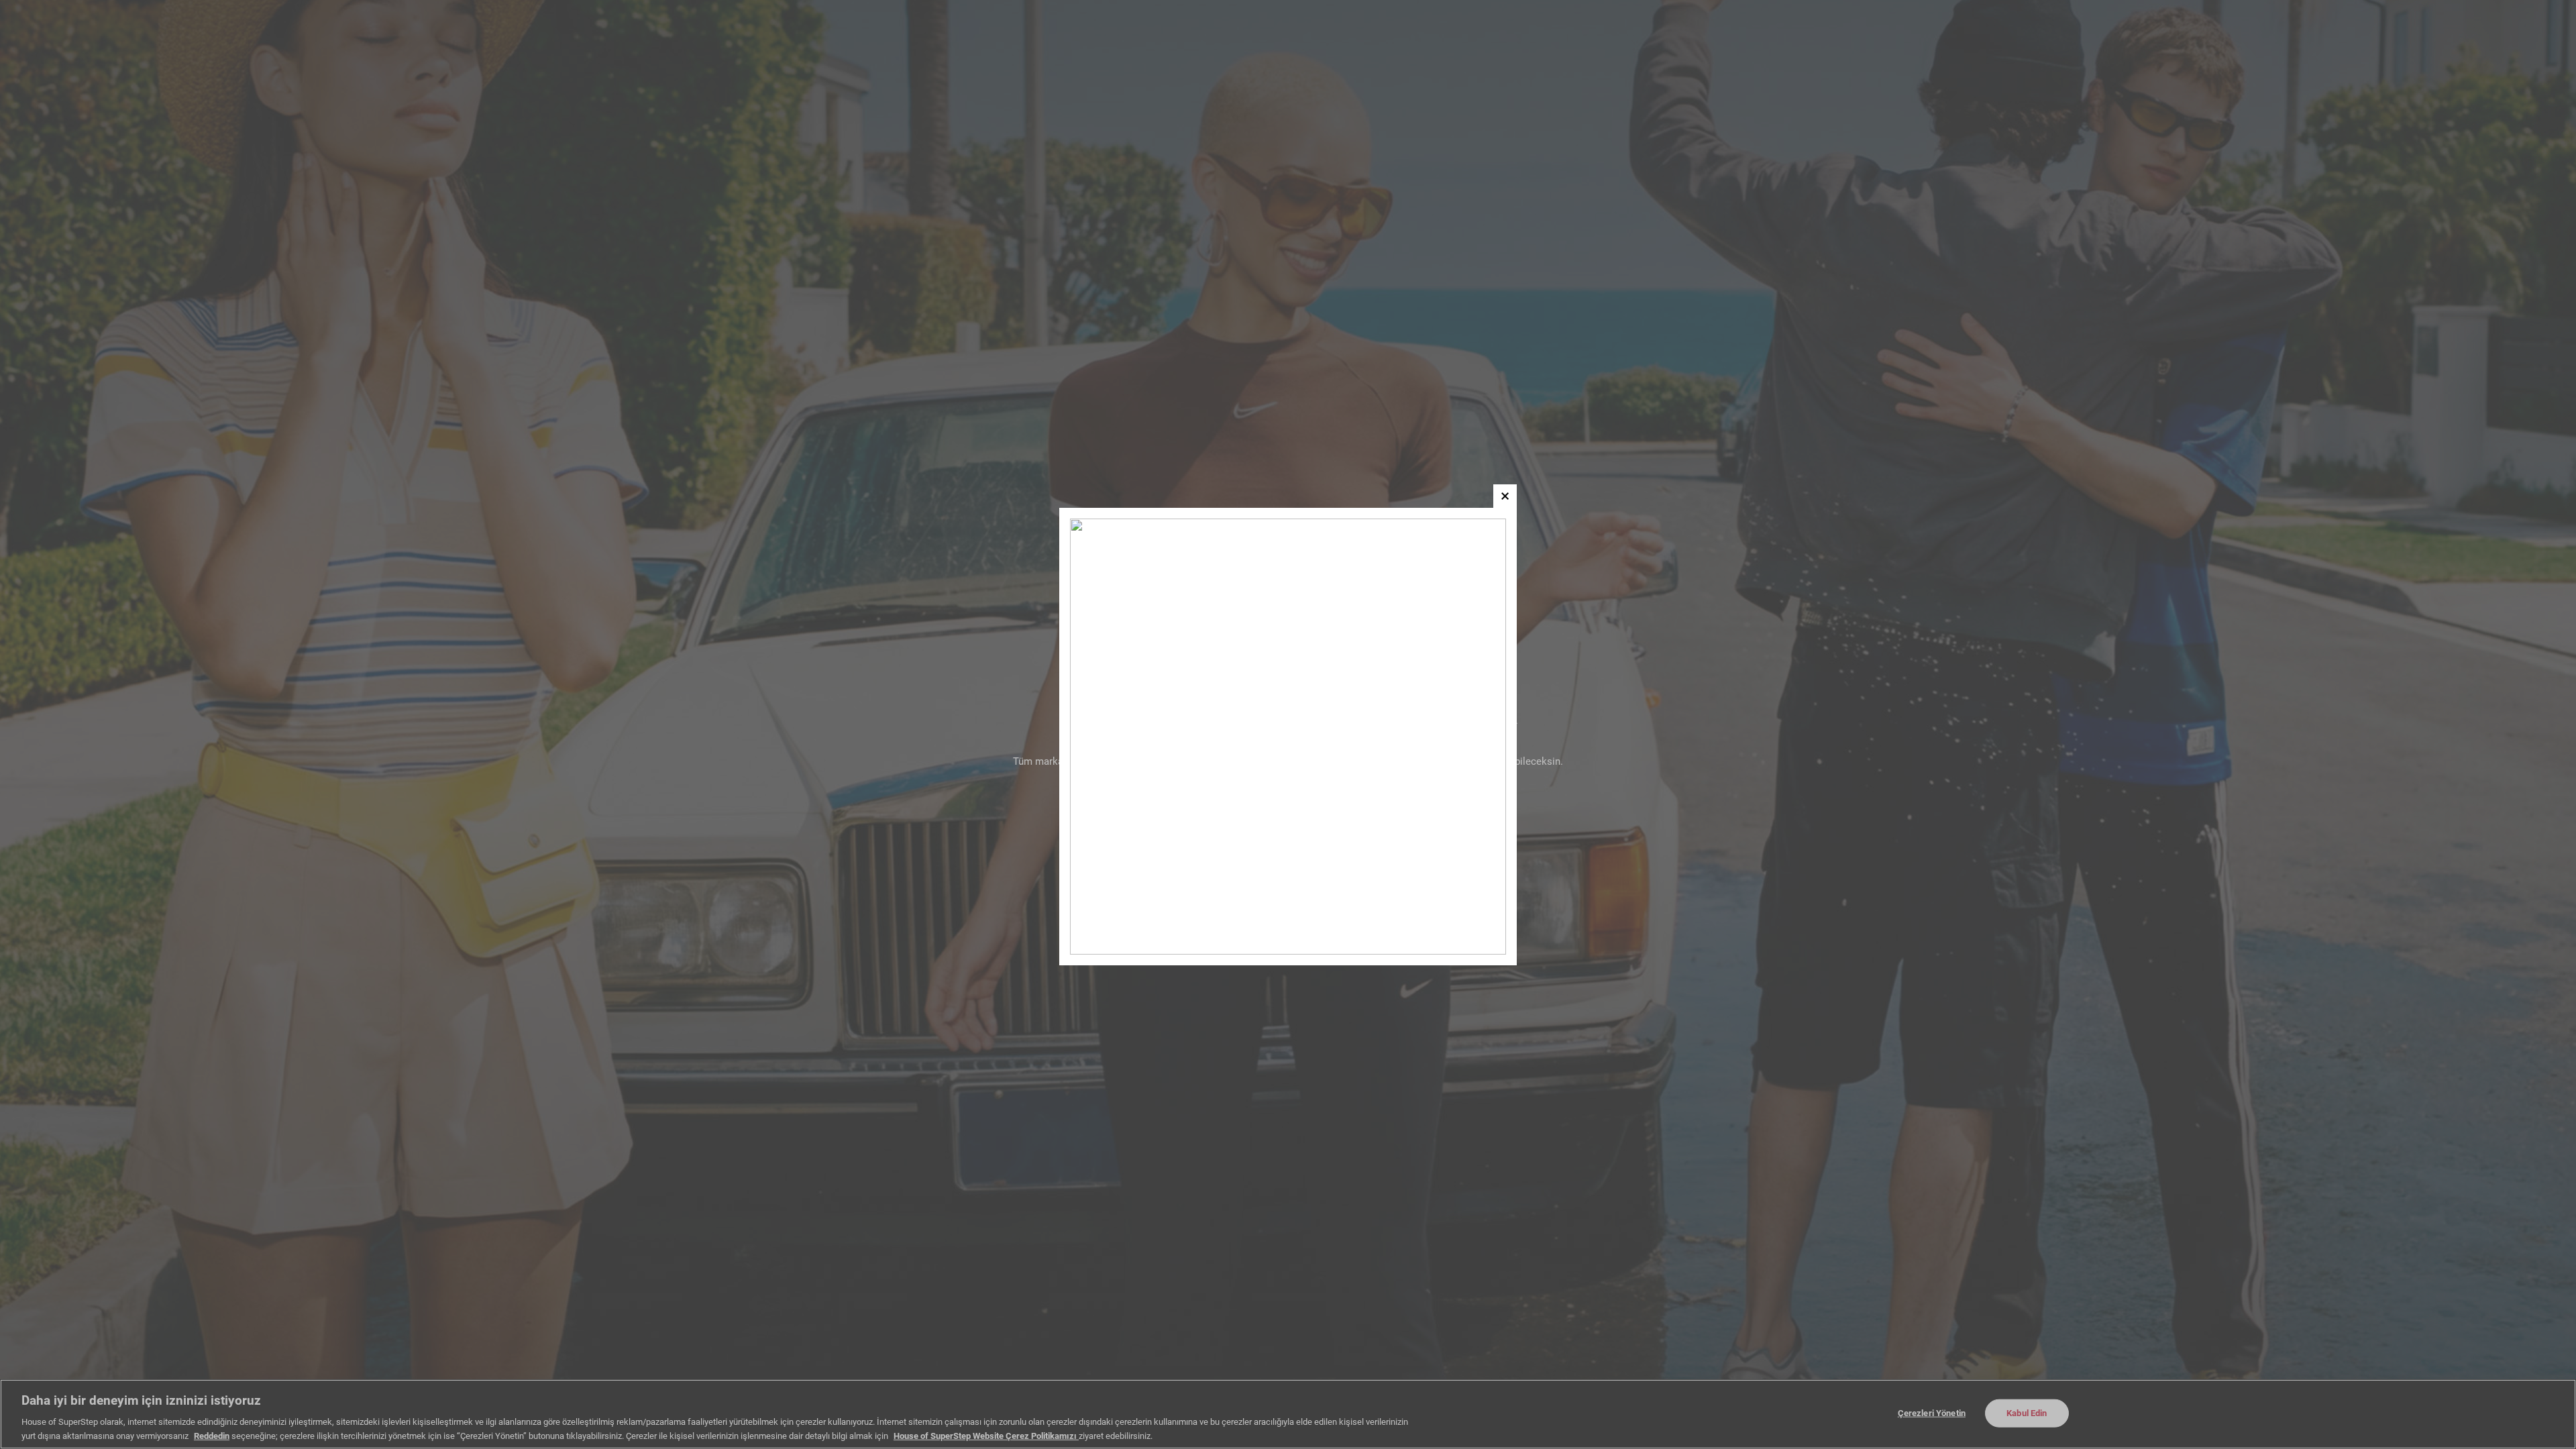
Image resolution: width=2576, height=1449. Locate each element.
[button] (1505, 496)
